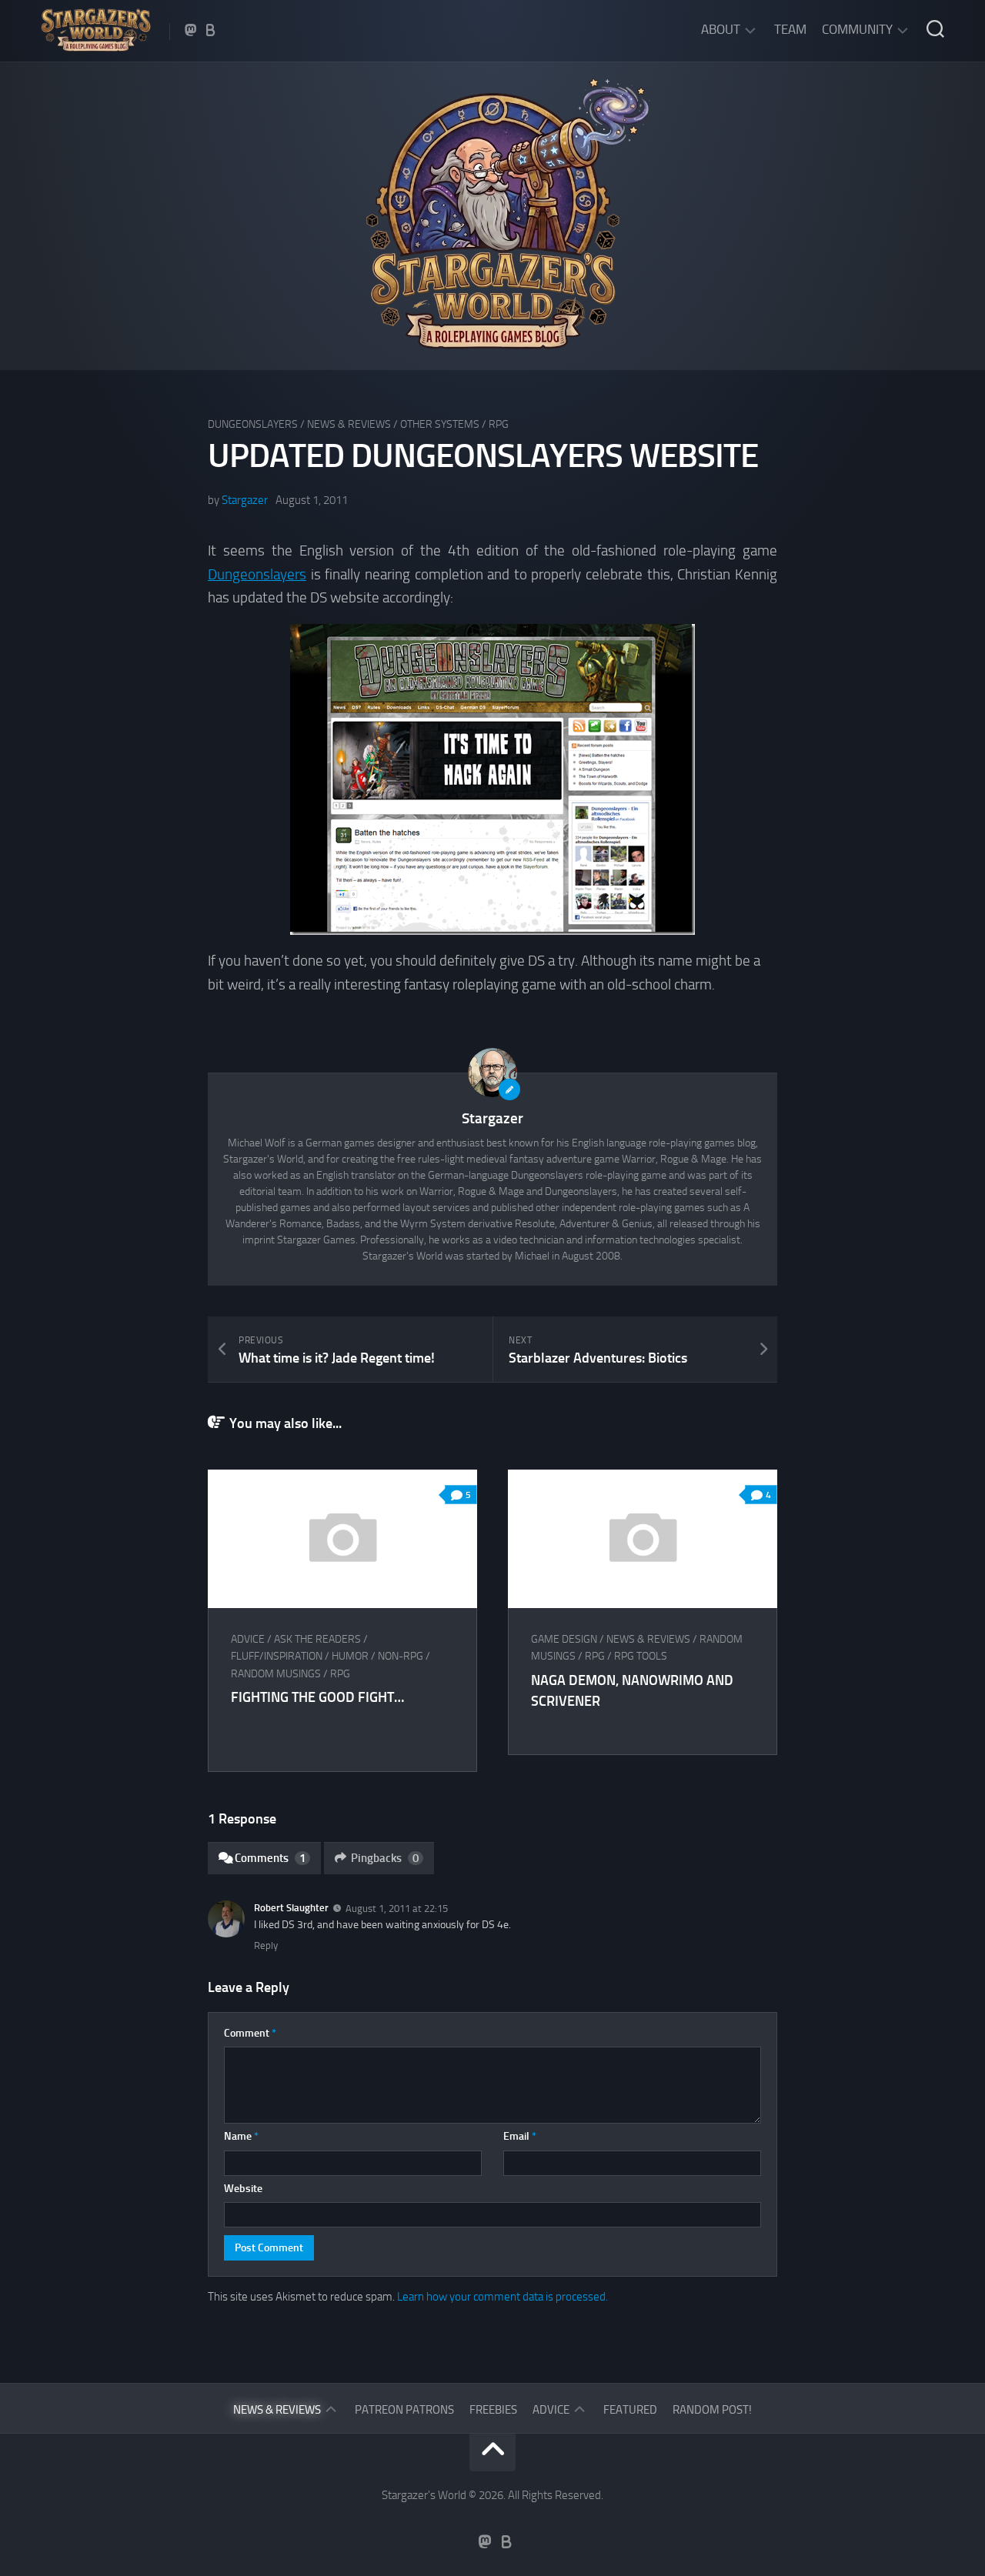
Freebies (493, 2410)
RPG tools (641, 1656)
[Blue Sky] (211, 30)
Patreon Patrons (404, 2410)
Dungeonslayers (253, 424)
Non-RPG (401, 1656)
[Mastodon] (191, 30)
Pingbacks (385, 1858)
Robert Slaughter (291, 1908)
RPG (499, 424)
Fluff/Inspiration (277, 1656)
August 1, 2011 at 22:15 (397, 1909)
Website (243, 2189)
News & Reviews (349, 424)
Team (790, 29)
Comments (270, 1858)
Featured (630, 2410)
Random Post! (712, 2410)
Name (241, 2136)
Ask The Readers (317, 1639)
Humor (350, 1656)
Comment (250, 2033)
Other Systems (440, 424)
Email (520, 2136)
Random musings (276, 1674)
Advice (248, 1639)
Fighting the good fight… (317, 1697)
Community (857, 29)
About (721, 29)
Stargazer (245, 500)
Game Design (564, 1639)
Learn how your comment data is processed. (503, 2297)
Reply (266, 1945)
